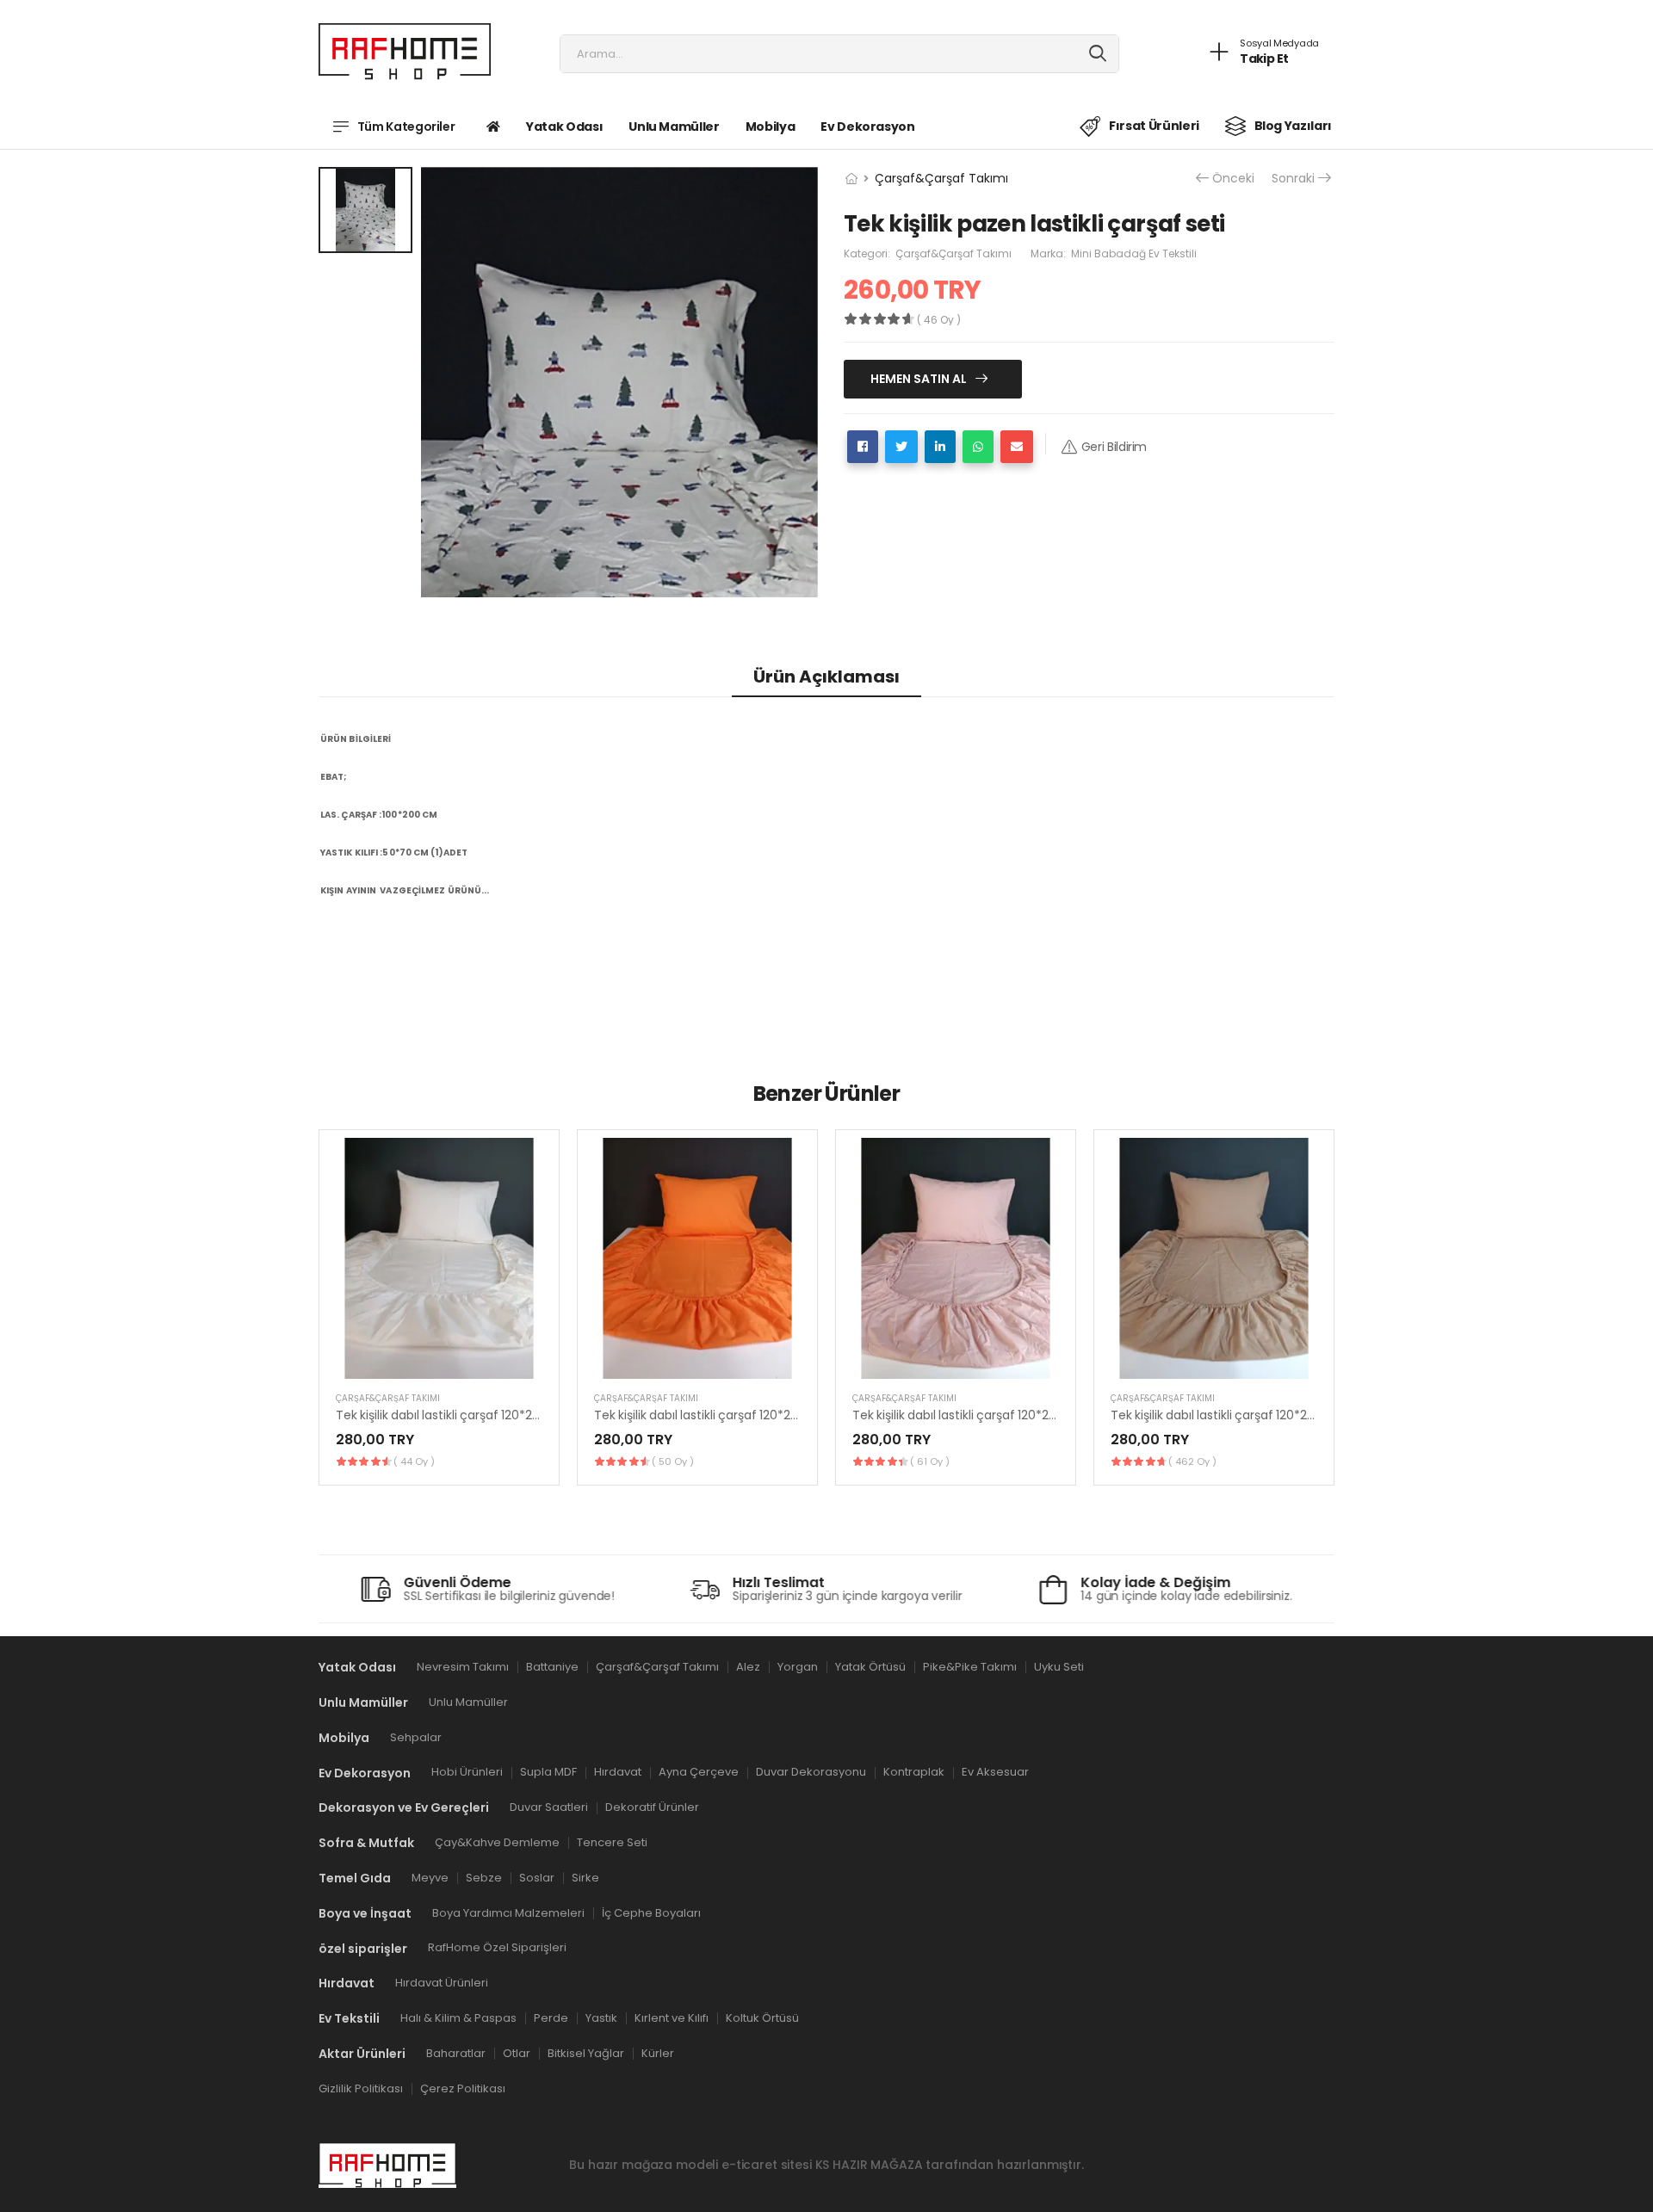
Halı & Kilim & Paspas (458, 2018)
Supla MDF (548, 1773)
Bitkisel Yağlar (586, 2053)
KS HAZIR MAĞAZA (869, 2166)
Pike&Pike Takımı (970, 1667)
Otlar (517, 2053)
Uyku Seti (1059, 1667)
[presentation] (1322, 1307)
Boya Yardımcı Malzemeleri (508, 1913)
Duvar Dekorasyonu (811, 1773)
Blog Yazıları (1293, 126)
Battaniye (552, 1667)
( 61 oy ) (930, 1461)
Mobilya (771, 127)
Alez (748, 1667)
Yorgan (798, 1667)
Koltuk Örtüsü (762, 2018)
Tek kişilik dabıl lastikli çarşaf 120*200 (441, 1415)
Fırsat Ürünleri (1154, 126)
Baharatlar (456, 2053)
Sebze (484, 1878)
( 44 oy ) (414, 1461)
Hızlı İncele (439, 1357)
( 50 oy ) (673, 1461)
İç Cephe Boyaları (651, 1913)
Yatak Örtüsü (870, 1667)
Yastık (601, 2018)
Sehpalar (416, 1737)
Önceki (1233, 179)
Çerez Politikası (463, 2088)
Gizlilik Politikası (361, 2088)
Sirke (585, 1878)
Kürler (658, 2053)
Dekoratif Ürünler (652, 1808)
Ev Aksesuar (995, 1773)
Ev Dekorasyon (867, 127)
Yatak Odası (564, 127)
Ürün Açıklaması (826, 677)
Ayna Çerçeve (699, 1773)
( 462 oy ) (1192, 1461)
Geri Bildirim (1114, 447)
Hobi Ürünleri (467, 1773)
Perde (551, 2018)
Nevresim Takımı (463, 1667)
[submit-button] (1098, 54)
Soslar (537, 1878)
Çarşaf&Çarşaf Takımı (941, 178)
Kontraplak (914, 1773)
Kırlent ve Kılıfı (672, 2018)
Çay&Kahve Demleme (497, 1842)
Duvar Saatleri (549, 1808)
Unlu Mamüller (674, 127)
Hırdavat (618, 1773)
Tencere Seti (612, 1842)
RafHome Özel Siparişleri (497, 1948)
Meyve (430, 1878)
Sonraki (1293, 179)
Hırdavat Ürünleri (442, 1983)
